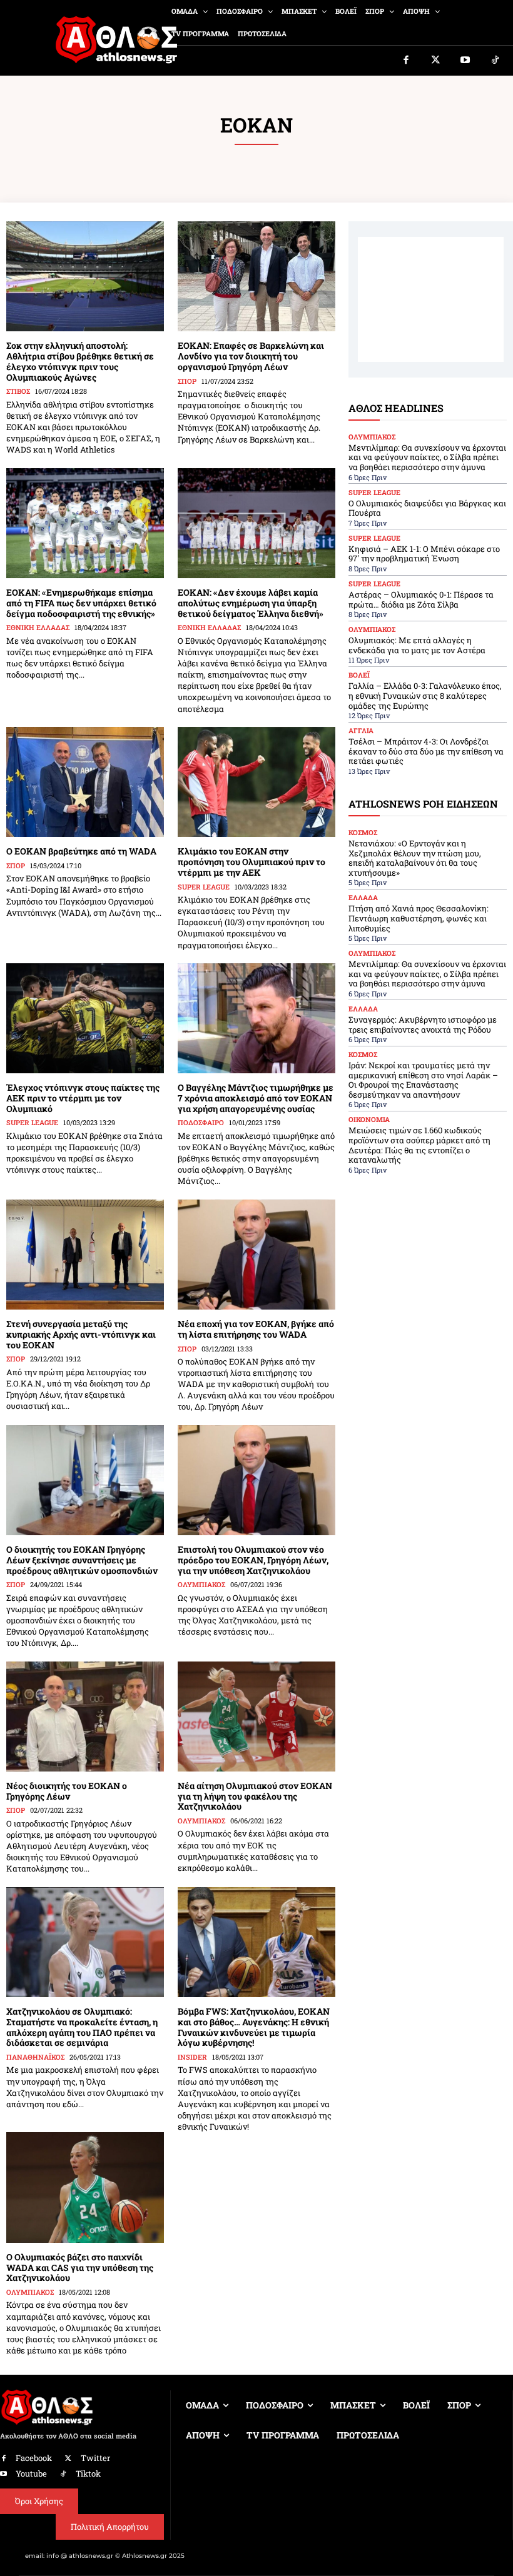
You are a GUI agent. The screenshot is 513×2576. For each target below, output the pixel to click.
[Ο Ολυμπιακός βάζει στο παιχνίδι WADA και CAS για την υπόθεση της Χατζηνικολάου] (85, 2187)
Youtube (31, 2473)
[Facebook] (406, 61)
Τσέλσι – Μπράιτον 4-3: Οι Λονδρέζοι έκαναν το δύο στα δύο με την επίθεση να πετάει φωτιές (426, 751)
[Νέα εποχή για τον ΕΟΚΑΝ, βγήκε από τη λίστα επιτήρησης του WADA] (256, 1255)
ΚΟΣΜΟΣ (363, 832)
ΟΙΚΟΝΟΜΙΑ (369, 1119)
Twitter (95, 2458)
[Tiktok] (495, 61)
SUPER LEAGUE (204, 887)
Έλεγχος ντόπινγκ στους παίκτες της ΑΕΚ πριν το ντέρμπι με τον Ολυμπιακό (83, 1098)
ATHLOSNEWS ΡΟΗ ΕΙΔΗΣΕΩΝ (423, 804)
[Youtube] (465, 61)
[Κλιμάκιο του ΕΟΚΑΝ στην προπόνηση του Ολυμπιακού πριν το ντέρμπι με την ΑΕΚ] (256, 782)
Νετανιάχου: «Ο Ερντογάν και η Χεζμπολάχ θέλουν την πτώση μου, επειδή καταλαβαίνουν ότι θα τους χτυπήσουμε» (415, 858)
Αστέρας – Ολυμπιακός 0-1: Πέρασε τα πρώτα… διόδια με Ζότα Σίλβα (421, 599)
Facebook (34, 2458)
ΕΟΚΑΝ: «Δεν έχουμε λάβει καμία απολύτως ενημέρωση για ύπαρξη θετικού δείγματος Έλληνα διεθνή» (251, 603)
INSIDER (192, 2057)
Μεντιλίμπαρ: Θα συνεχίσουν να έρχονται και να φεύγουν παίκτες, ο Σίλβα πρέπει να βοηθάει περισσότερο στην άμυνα (427, 457)
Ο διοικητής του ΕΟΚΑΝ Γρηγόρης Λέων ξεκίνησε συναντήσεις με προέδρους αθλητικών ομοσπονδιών (82, 1560)
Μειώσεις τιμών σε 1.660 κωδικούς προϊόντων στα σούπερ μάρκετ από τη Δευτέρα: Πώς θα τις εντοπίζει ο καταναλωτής (419, 1145)
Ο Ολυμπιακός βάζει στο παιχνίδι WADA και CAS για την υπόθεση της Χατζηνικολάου (80, 2268)
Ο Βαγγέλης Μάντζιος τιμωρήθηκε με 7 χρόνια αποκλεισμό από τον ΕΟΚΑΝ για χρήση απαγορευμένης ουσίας (256, 1098)
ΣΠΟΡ (187, 381)
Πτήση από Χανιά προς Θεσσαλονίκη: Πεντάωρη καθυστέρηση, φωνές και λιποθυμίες (419, 918)
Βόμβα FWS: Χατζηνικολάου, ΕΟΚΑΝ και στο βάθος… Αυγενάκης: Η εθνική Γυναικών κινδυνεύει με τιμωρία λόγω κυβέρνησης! (254, 2027)
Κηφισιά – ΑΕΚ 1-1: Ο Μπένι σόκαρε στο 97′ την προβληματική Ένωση (424, 554)
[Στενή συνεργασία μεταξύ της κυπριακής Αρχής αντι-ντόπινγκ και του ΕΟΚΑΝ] (85, 1255)
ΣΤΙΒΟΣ (18, 391)
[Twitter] (436, 61)
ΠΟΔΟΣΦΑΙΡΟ (201, 1122)
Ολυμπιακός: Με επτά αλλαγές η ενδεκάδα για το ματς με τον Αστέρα (417, 645)
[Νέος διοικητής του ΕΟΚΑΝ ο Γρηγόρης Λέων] (85, 1716)
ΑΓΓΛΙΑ (361, 730)
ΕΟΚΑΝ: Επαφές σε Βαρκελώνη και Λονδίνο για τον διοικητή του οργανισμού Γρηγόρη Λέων (251, 356)
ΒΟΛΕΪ (359, 675)
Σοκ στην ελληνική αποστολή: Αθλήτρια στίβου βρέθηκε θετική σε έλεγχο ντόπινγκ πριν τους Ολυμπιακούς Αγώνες (80, 361)
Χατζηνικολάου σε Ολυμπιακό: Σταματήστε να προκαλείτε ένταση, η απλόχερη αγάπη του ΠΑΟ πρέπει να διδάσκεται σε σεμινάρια (82, 2027)
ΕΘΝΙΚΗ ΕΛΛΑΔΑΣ (38, 627)
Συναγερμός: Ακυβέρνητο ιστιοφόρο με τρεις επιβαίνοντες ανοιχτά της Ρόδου (423, 1025)
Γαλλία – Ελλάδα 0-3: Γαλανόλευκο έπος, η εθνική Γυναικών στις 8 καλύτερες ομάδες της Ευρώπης (425, 695)
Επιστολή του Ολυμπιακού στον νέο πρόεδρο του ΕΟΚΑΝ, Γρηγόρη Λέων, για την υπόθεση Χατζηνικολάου (253, 1560)
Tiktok (88, 2473)
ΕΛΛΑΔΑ (363, 897)
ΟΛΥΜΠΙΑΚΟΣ (201, 1584)
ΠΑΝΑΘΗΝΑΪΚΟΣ (35, 2057)
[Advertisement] (431, 299)
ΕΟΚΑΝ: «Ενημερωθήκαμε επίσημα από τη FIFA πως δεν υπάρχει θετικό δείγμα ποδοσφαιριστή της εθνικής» (81, 603)
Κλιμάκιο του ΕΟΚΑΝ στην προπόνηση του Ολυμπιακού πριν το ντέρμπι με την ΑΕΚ (251, 862)
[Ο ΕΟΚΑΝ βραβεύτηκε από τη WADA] (85, 782)
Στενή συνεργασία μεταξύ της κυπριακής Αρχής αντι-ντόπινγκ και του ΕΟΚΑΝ (81, 1334)
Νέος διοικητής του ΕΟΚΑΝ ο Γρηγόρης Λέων (67, 1791)
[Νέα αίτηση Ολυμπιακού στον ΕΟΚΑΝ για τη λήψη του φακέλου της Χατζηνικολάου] (256, 1716)
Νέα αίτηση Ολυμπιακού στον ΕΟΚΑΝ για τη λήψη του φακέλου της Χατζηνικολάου (255, 1796)
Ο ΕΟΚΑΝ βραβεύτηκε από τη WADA (81, 851)
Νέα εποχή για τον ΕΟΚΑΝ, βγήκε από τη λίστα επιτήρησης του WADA (256, 1329)
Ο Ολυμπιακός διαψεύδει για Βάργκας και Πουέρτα (427, 508)
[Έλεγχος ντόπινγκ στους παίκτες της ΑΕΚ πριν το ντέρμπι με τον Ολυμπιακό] (85, 1018)
